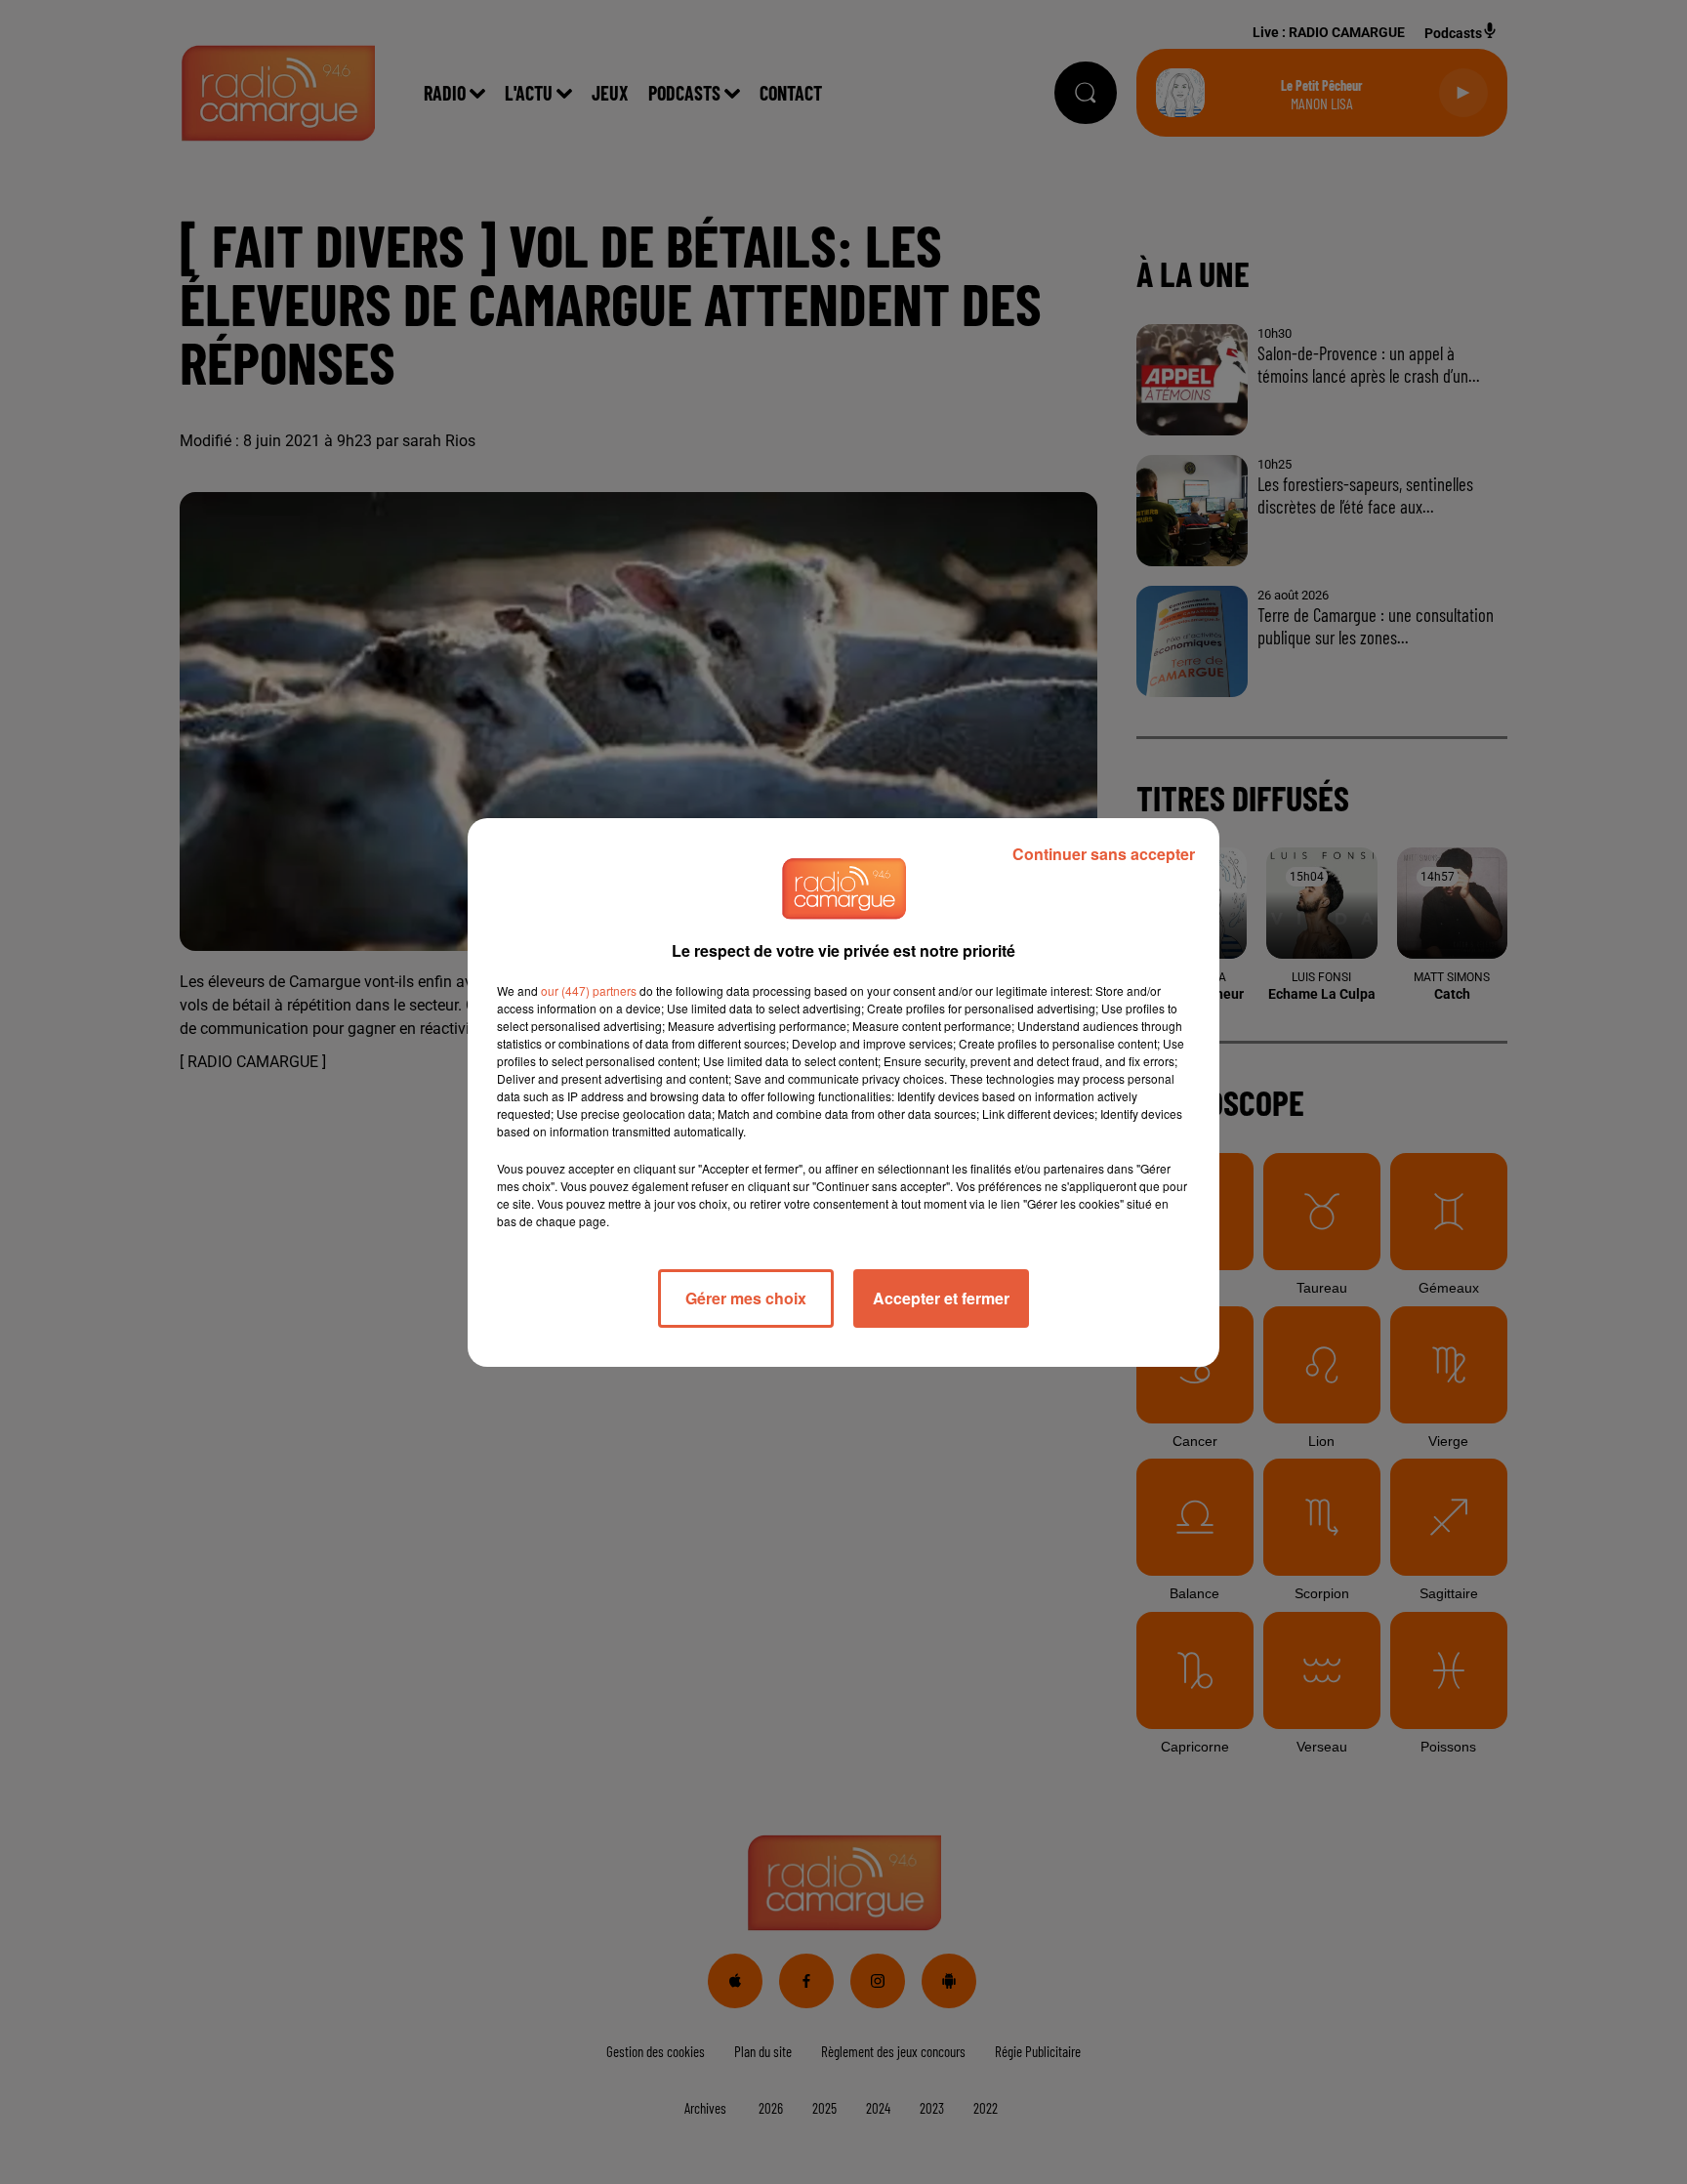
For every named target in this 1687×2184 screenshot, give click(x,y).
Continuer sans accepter (1104, 854)
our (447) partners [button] (589, 990)
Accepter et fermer (941, 1298)
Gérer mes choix (746, 1298)
